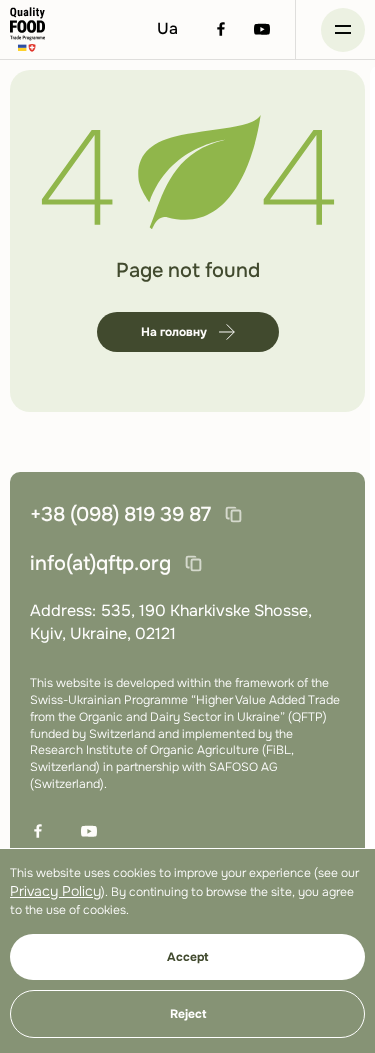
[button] (343, 30)
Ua (167, 28)
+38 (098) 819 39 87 (120, 514)
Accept (187, 957)
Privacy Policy (55, 891)
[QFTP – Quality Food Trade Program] (27, 29)
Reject (188, 1014)
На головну (174, 332)
